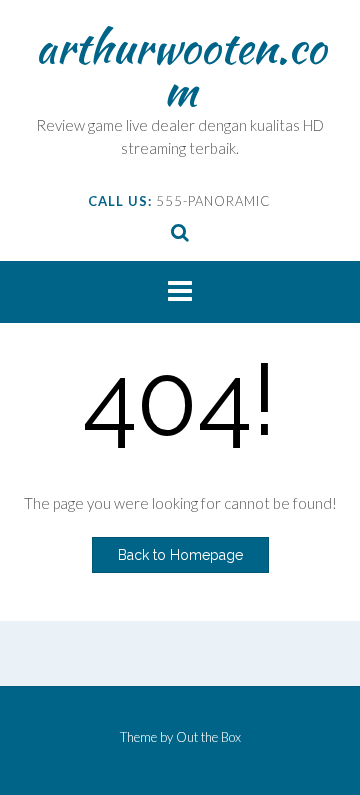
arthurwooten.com (180, 68)
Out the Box (208, 737)
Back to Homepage (180, 555)
